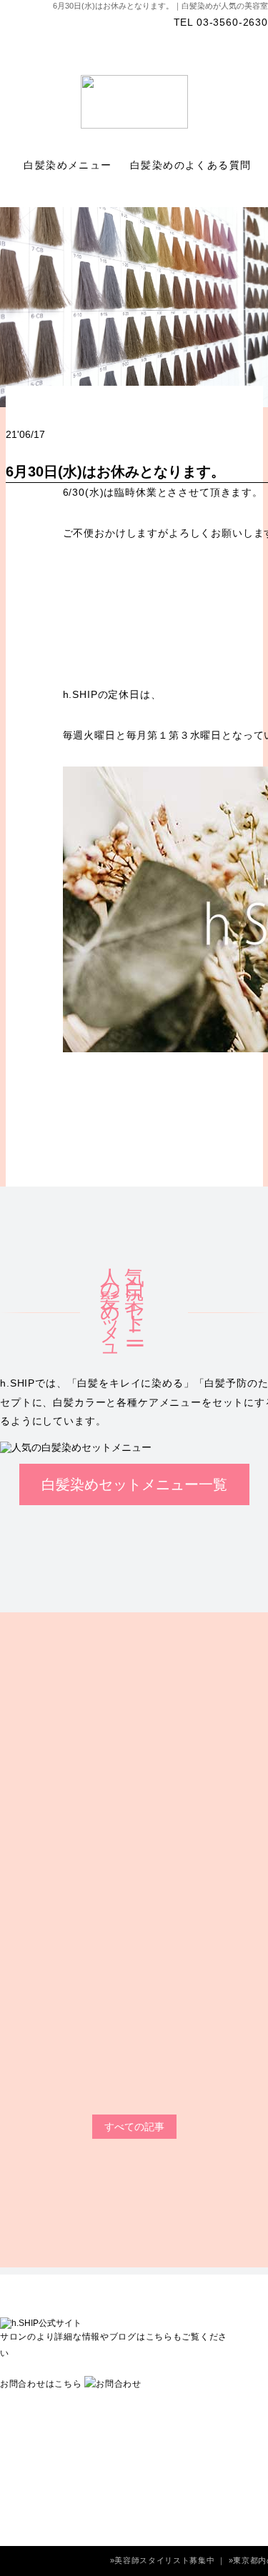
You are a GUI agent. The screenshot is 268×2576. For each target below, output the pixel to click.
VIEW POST (122, 2109)
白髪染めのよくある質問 (193, 165)
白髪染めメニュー (70, 165)
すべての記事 (134, 2127)
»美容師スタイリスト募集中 (164, 2560)
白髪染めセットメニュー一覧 (134, 1484)
